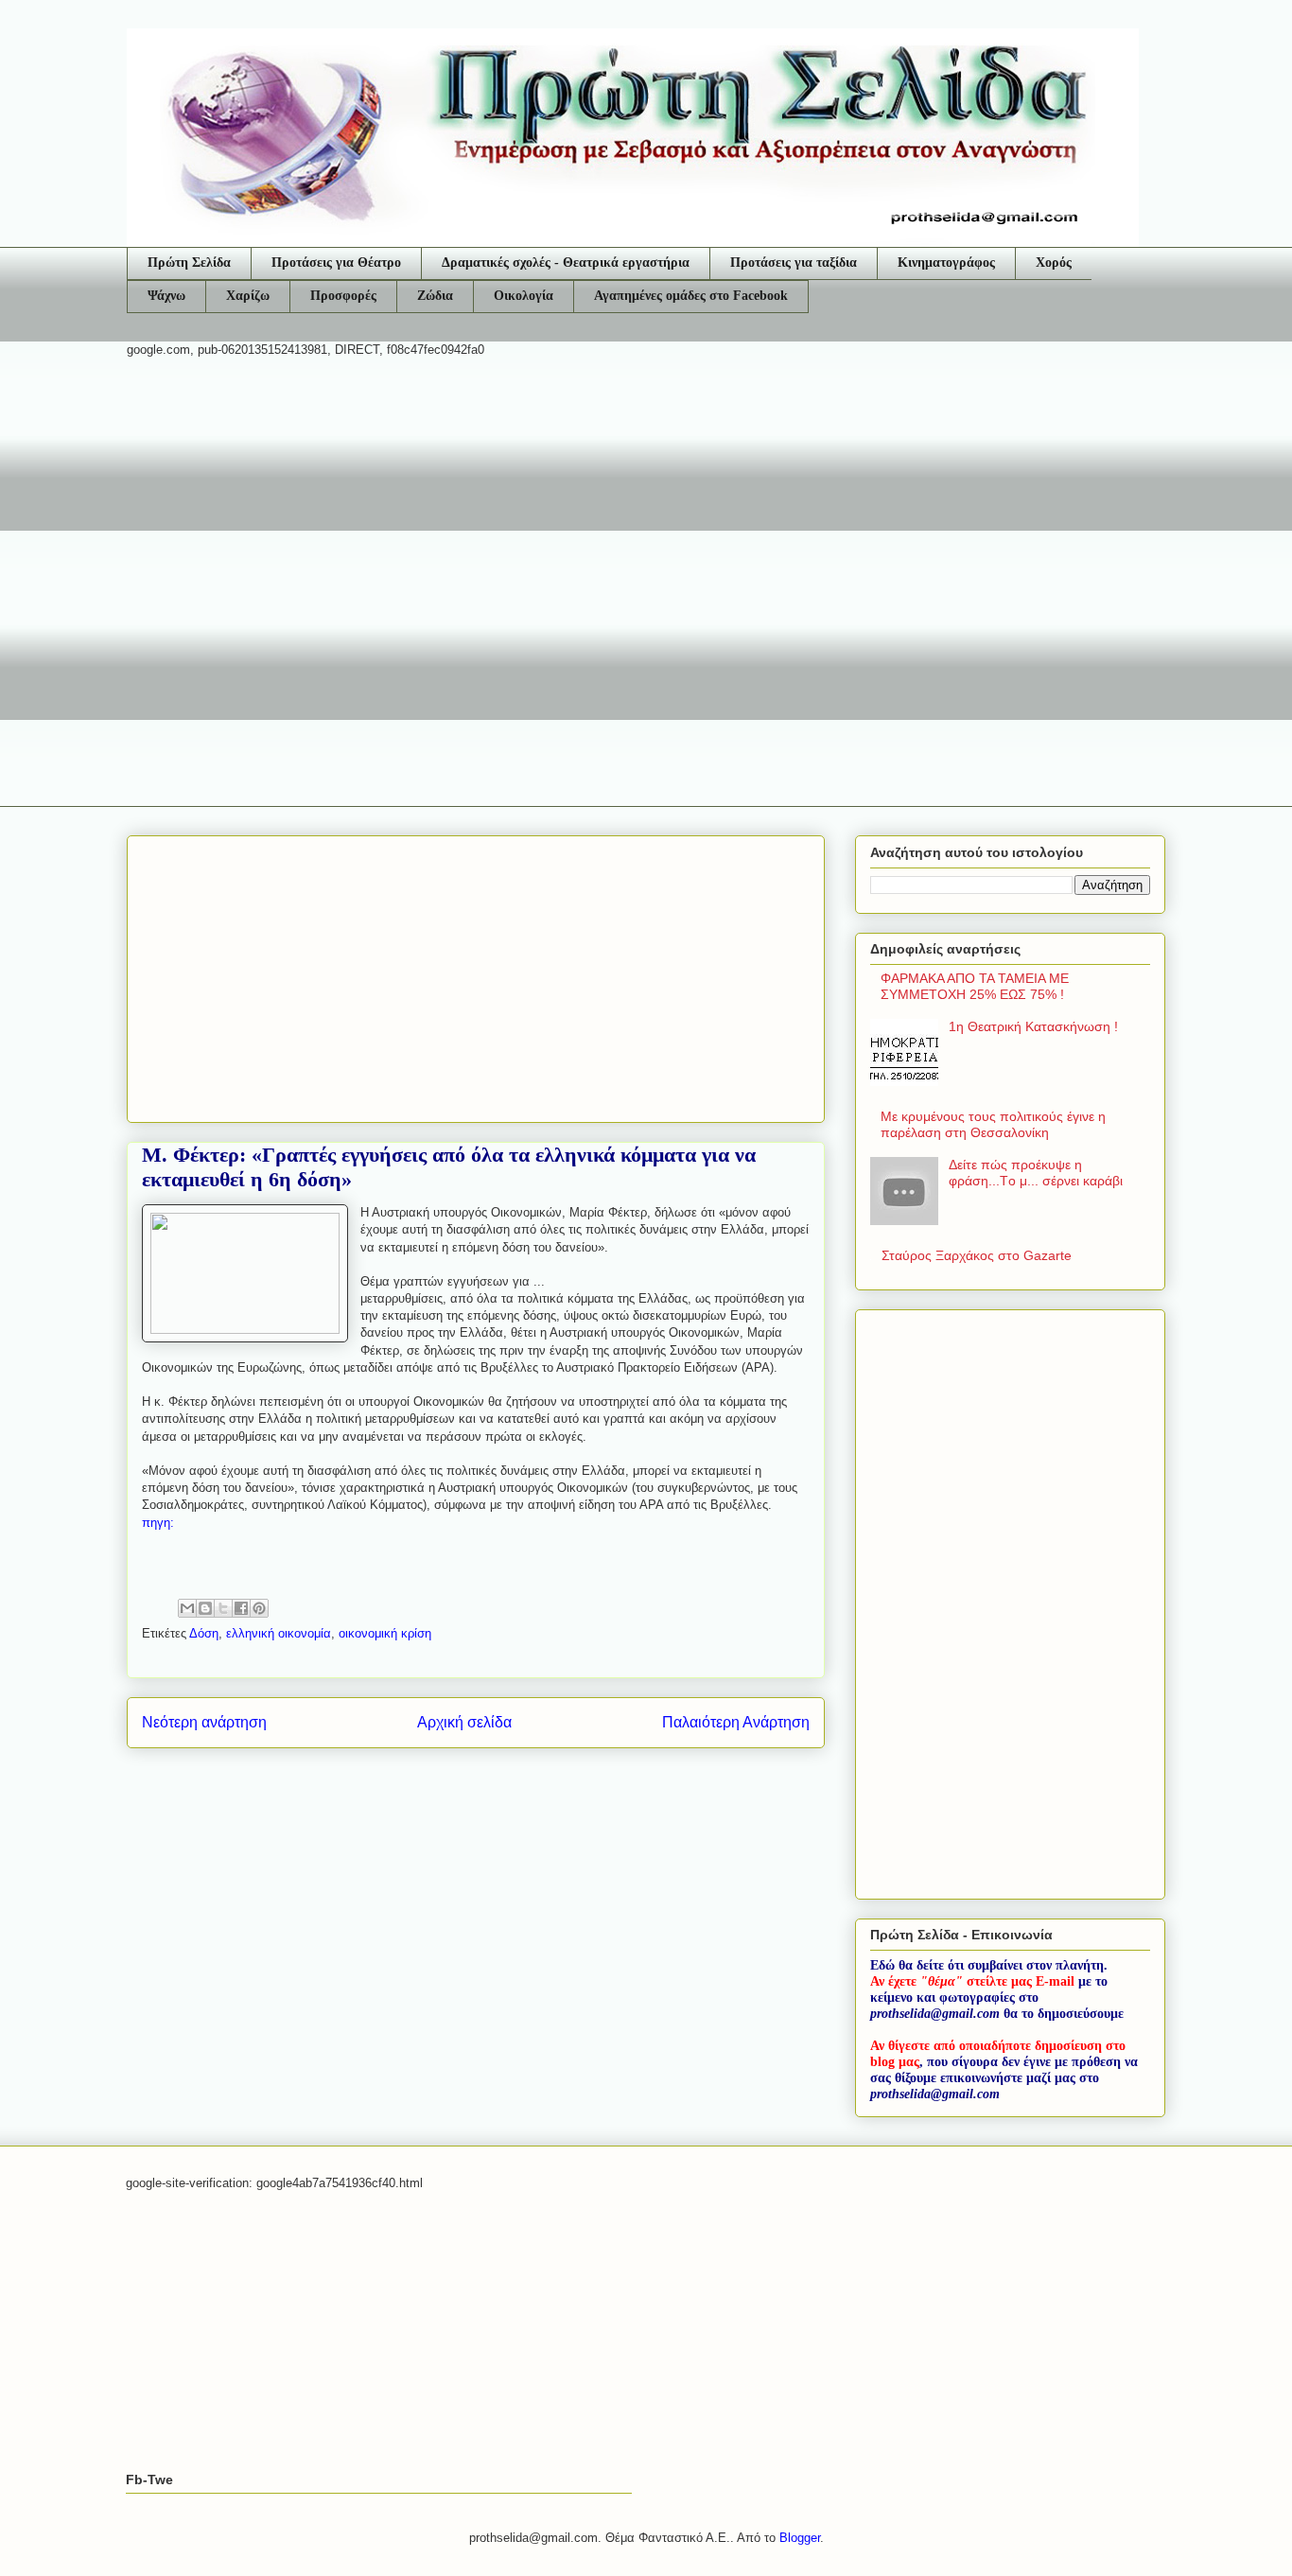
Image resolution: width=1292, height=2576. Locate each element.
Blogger (800, 2538)
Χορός (1054, 263)
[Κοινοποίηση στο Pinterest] (259, 1608)
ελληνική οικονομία (279, 1633)
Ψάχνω (166, 296)
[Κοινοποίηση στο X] (223, 1608)
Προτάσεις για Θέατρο (336, 263)
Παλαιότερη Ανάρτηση (736, 1722)
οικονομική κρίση (385, 1633)
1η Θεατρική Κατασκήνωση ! (1033, 1026)
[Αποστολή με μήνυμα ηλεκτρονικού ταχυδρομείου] (187, 1608)
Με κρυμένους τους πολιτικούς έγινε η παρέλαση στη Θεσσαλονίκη (993, 1124)
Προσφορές (343, 296)
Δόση (204, 1633)
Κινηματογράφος (946, 263)
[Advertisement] (646, 519)
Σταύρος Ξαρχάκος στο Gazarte (977, 1255)
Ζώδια (435, 296)
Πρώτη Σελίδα (189, 263)
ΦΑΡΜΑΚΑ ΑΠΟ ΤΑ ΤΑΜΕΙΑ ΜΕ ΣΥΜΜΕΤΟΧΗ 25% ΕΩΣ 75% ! (975, 986)
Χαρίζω (248, 296)
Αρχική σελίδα (464, 1722)
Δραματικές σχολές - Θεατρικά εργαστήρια (566, 263)
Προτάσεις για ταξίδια (794, 263)
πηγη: (158, 1523)
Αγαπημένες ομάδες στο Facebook (691, 296)
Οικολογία (524, 296)
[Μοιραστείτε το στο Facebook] (241, 1608)
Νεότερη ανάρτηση (204, 1722)
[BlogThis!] (205, 1608)
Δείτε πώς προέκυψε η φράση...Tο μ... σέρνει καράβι (1036, 1173)
